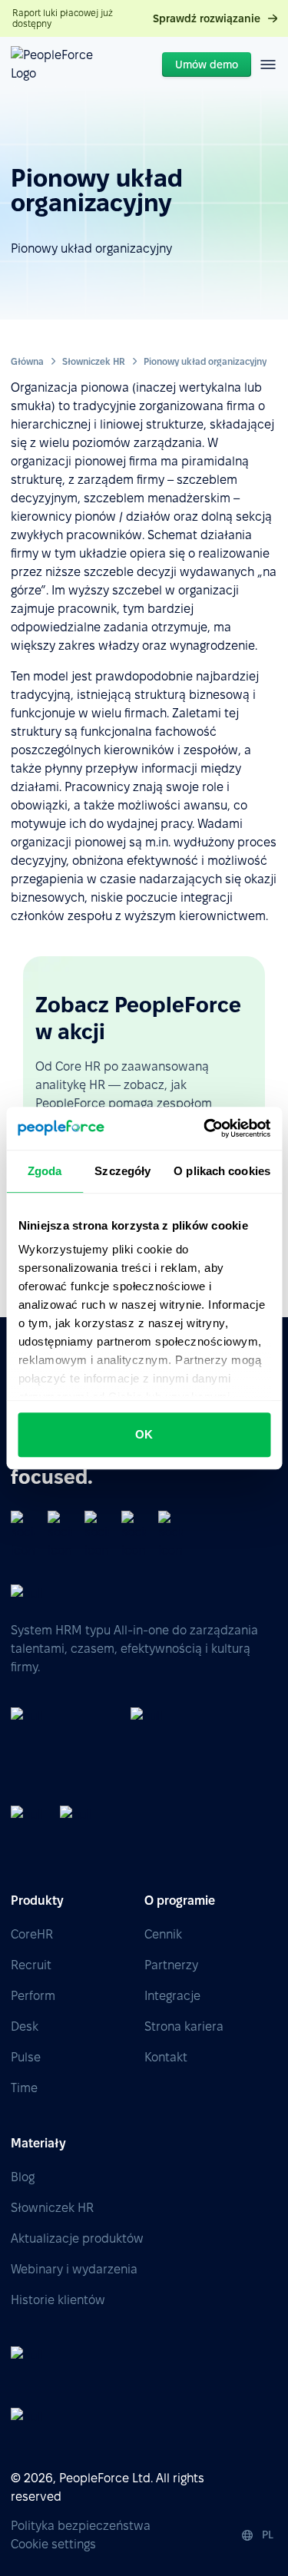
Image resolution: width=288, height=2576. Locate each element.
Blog (23, 2177)
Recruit (31, 1965)
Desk (25, 2026)
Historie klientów (58, 2300)
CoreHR (32, 1934)
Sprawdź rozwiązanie (207, 18)
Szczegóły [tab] (122, 1171)
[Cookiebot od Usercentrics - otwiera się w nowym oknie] (205, 1128)
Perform (33, 1996)
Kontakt (166, 2057)
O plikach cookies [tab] (222, 1171)
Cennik (163, 1934)
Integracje (172, 1996)
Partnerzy (171, 1965)
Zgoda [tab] (45, 1171)
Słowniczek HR (94, 361)
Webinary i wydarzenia (74, 2269)
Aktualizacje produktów (77, 2238)
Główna (27, 361)
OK (144, 1434)
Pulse (26, 2057)
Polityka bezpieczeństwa (81, 2526)
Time (24, 2088)
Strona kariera (184, 2026)
